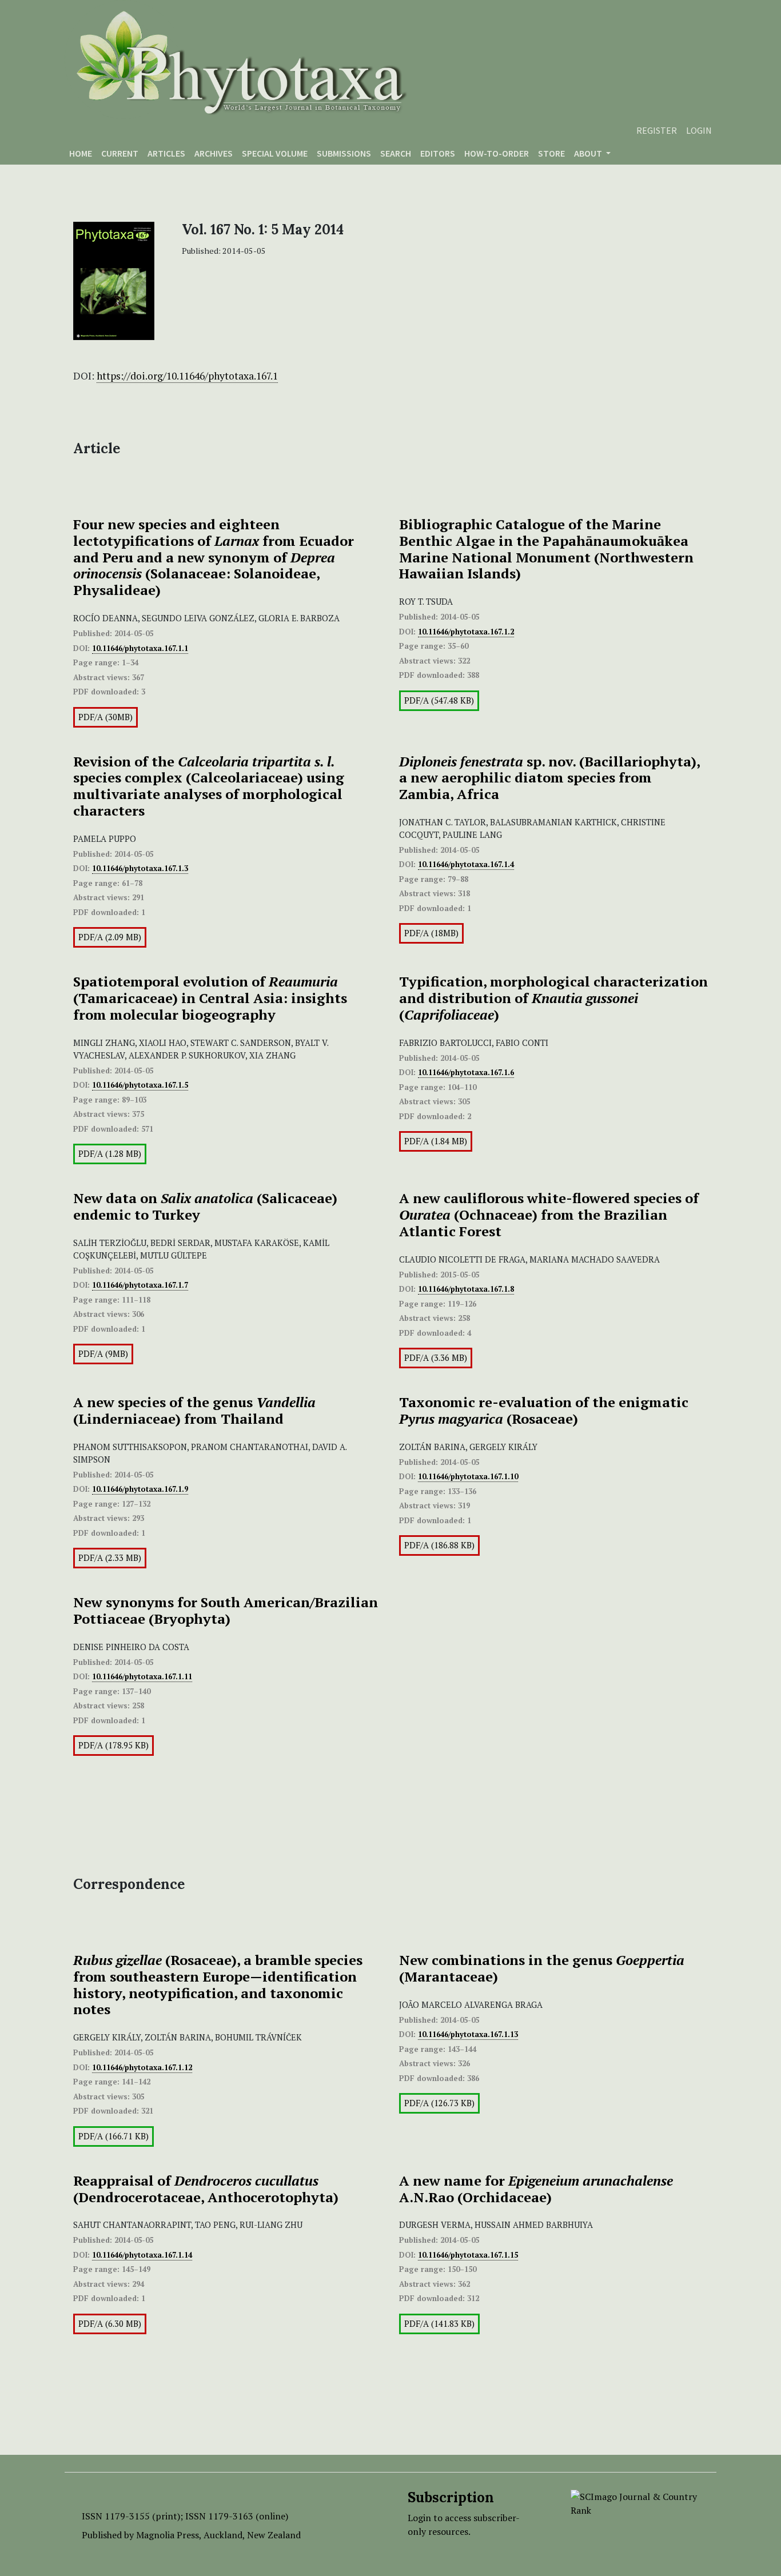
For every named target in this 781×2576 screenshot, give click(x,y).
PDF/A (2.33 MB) (110, 1558)
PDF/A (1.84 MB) (436, 1141)
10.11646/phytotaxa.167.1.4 (466, 864)
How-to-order (497, 153)
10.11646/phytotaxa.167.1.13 (468, 2034)
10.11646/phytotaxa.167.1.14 (142, 2255)
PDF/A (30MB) (105, 717)
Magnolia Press (168, 2535)
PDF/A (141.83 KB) (439, 2324)
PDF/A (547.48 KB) (439, 700)
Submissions (344, 153)
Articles (166, 153)
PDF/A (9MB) (103, 1354)
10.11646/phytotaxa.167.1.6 (466, 1072)
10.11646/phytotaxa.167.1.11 (142, 1676)
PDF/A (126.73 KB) (439, 2103)
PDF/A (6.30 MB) (110, 2324)
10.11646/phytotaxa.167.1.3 (140, 868)
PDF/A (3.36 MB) (436, 1358)
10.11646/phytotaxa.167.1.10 (468, 1476)
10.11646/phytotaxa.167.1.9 (140, 1489)
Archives (214, 153)
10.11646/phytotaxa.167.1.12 (142, 2067)
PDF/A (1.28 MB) (110, 1154)
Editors (438, 153)
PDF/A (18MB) (431, 933)
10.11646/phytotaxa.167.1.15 (468, 2255)
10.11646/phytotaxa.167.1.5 (140, 1085)
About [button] (589, 153)
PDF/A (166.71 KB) (113, 2136)
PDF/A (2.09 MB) (110, 937)
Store (551, 153)
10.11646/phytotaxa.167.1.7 (140, 1285)
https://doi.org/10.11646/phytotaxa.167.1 (187, 376)
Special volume (275, 153)
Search (396, 153)
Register (657, 130)
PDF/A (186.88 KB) (439, 1545)
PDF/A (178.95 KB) (113, 1745)
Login (699, 130)
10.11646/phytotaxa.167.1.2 (466, 632)
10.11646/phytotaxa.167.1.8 (466, 1289)
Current (120, 153)
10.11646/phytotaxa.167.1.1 (140, 648)
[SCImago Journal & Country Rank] (635, 2502)
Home (81, 153)
